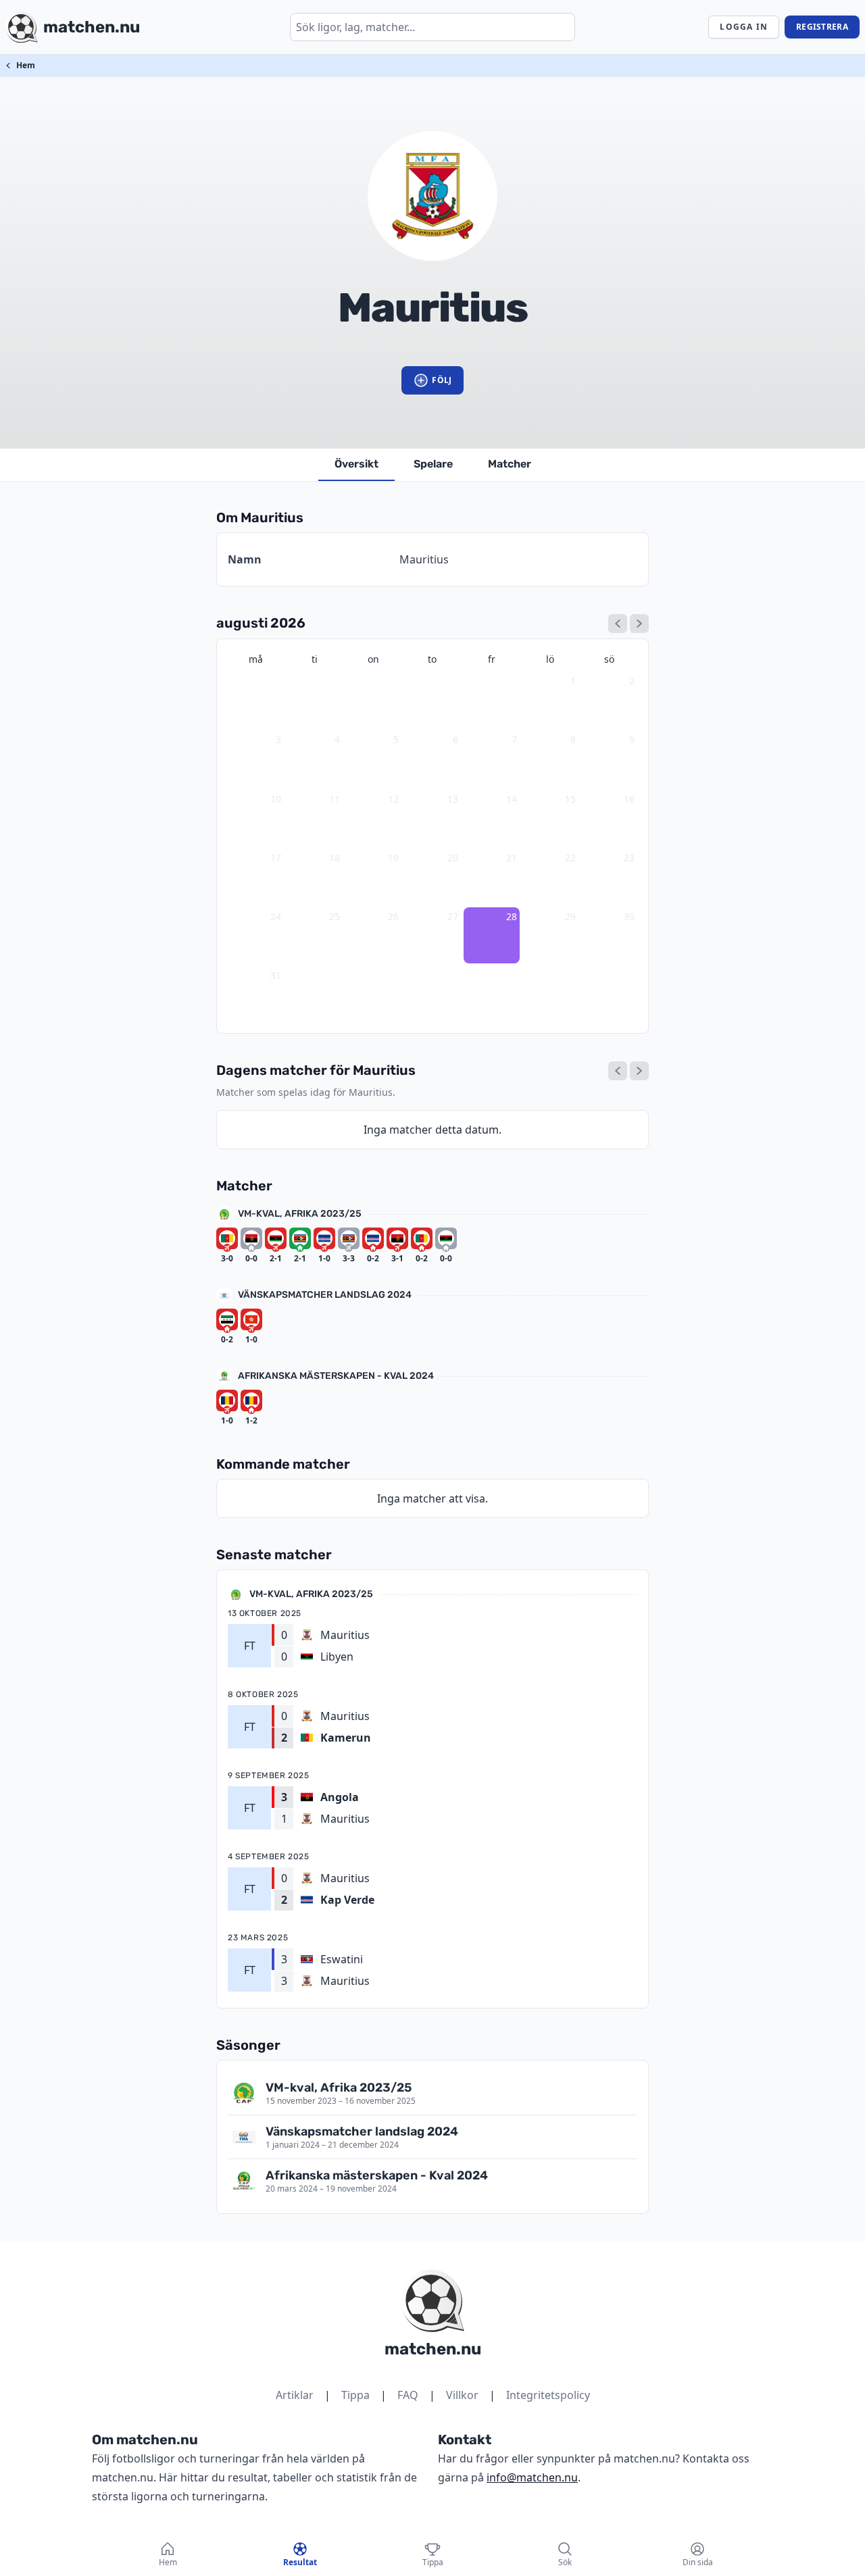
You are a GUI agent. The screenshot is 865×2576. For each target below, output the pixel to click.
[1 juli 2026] (618, 624)
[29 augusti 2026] (639, 1071)
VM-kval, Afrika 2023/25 (300, 1214)
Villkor (462, 2395)
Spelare (433, 464)
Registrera (822, 27)
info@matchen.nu (532, 2477)
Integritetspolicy (548, 2395)
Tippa (355, 2395)
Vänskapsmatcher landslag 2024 (325, 1295)
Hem (26, 65)
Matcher (510, 464)
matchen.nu (433, 2349)
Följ (442, 380)
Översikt (356, 464)
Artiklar (295, 2395)
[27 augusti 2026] (618, 1071)
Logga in (744, 27)
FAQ (408, 2395)
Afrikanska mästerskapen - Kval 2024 (336, 1376)
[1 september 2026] (639, 624)
